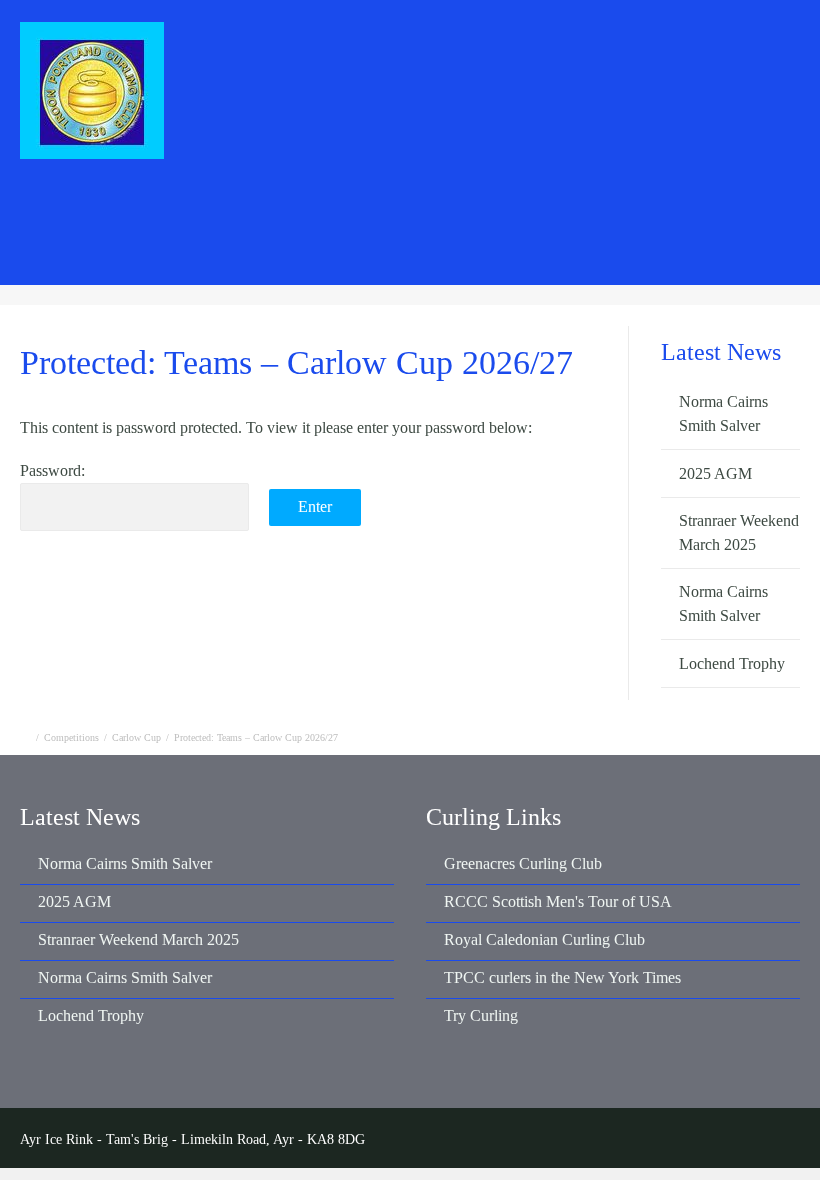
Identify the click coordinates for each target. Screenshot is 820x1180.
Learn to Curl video (559, 257)
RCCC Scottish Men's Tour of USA (558, 901)
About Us (443, 215)
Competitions (317, 215)
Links (764, 215)
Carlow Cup (136, 737)
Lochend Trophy (732, 663)
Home (119, 215)
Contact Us (659, 215)
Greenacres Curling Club (523, 863)
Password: (52, 470)
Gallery (548, 215)
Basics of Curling (410, 257)
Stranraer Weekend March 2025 (138, 939)
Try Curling (481, 1015)
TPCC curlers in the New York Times (562, 977)
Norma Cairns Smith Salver (125, 863)
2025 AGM (715, 473)
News (204, 215)
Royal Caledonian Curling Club (544, 939)
